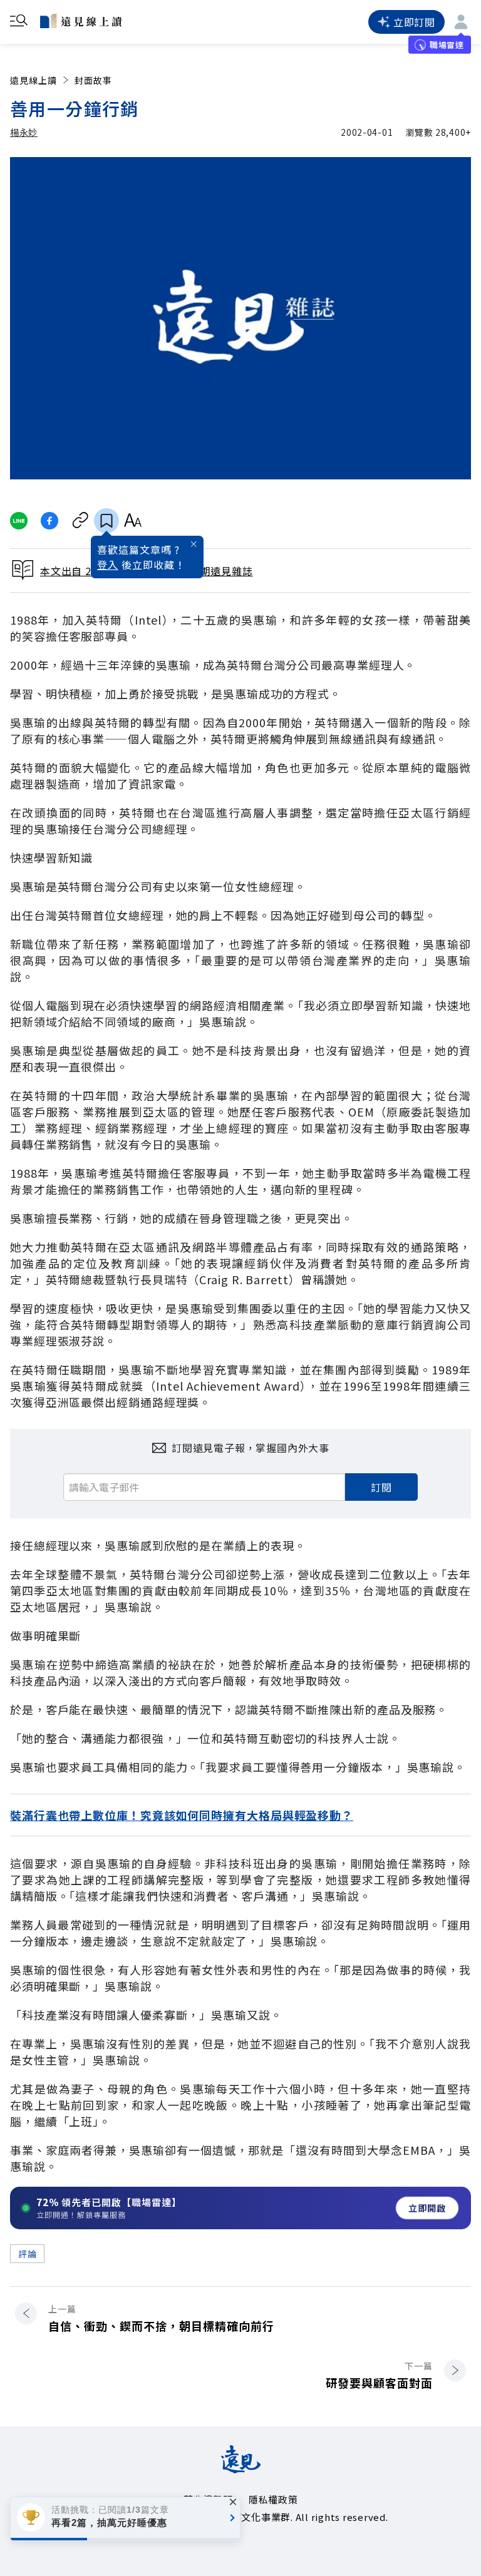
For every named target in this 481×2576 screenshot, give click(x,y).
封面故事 (93, 80)
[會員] (461, 22)
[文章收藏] (106, 521)
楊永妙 (24, 132)
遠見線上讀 (34, 80)
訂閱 (381, 1487)
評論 (27, 2254)
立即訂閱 (414, 22)
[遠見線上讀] (81, 21)
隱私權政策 (273, 2499)
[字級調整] (132, 521)
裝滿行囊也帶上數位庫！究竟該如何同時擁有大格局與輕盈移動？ (182, 1815)
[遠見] (241, 2469)
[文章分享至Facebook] (50, 521)
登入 (108, 565)
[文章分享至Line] (18, 521)
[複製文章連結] (80, 521)
